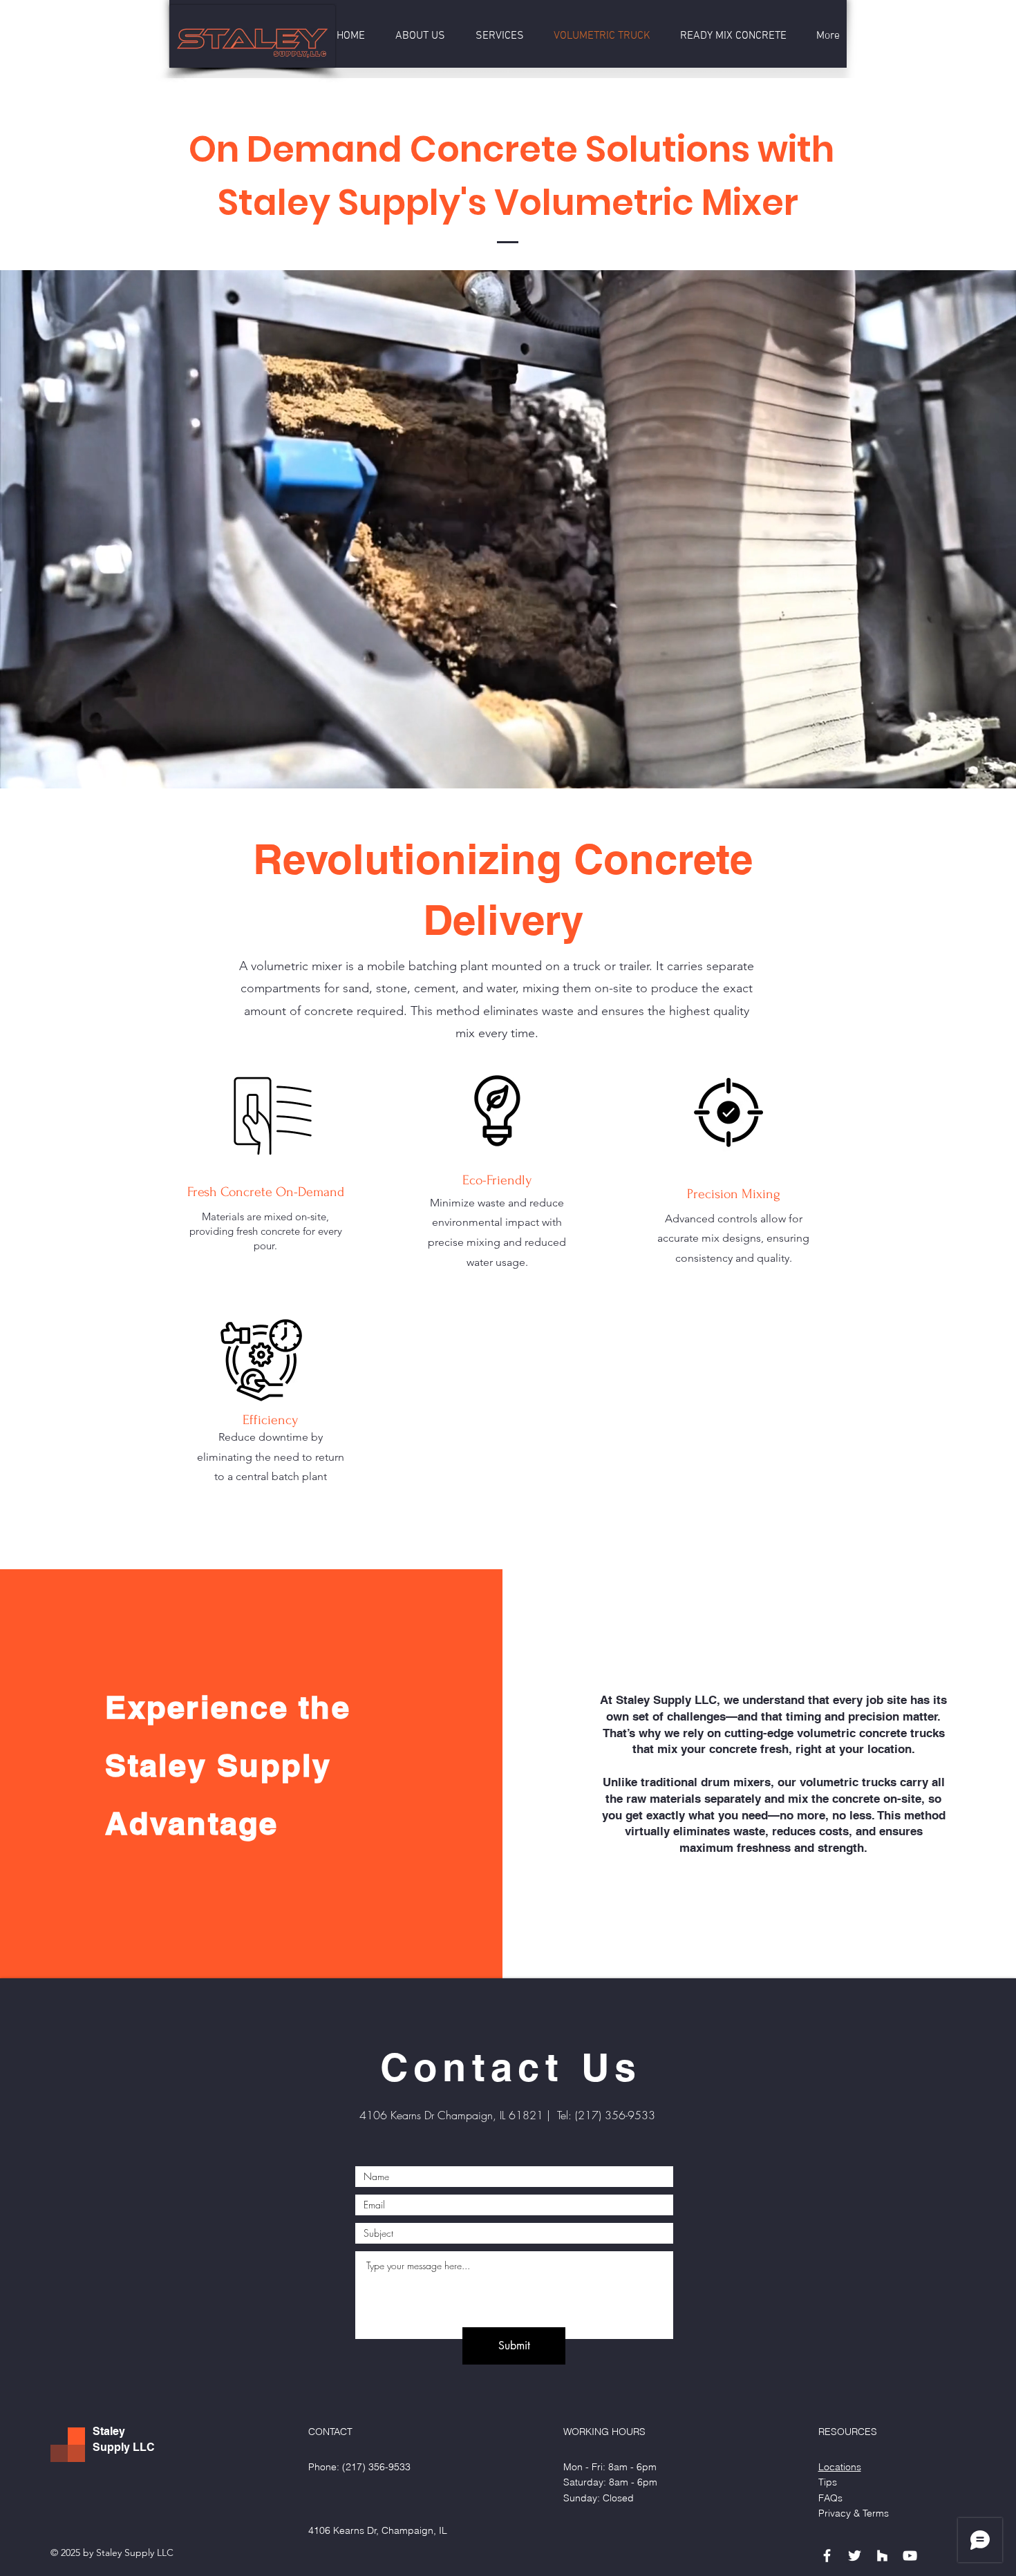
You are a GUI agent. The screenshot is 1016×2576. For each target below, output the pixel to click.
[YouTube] (910, 2556)
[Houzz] (882, 2556)
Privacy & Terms (854, 2513)
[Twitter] (855, 2556)
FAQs (830, 2498)
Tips (828, 2482)
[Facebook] (827, 2556)
